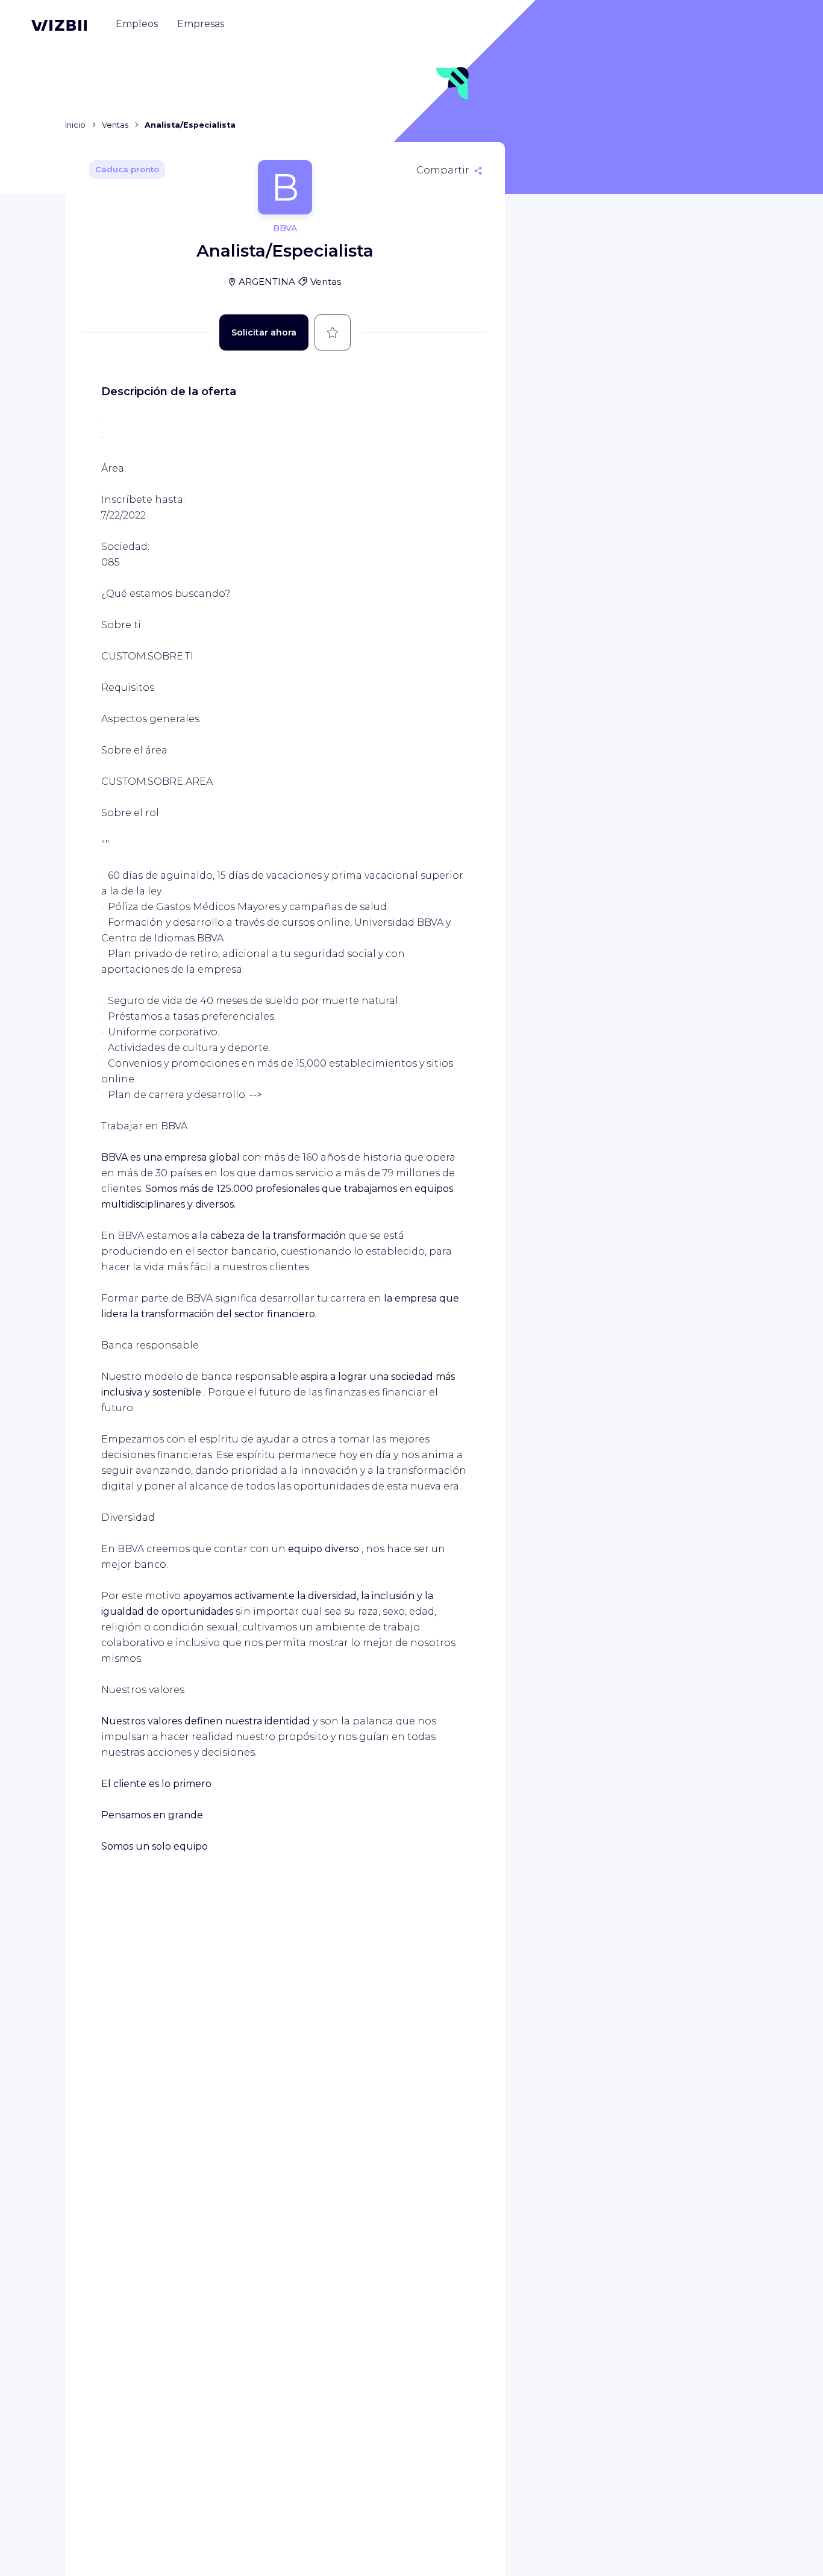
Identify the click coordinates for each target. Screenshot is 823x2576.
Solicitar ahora (264, 332)
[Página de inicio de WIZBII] (59, 25)
